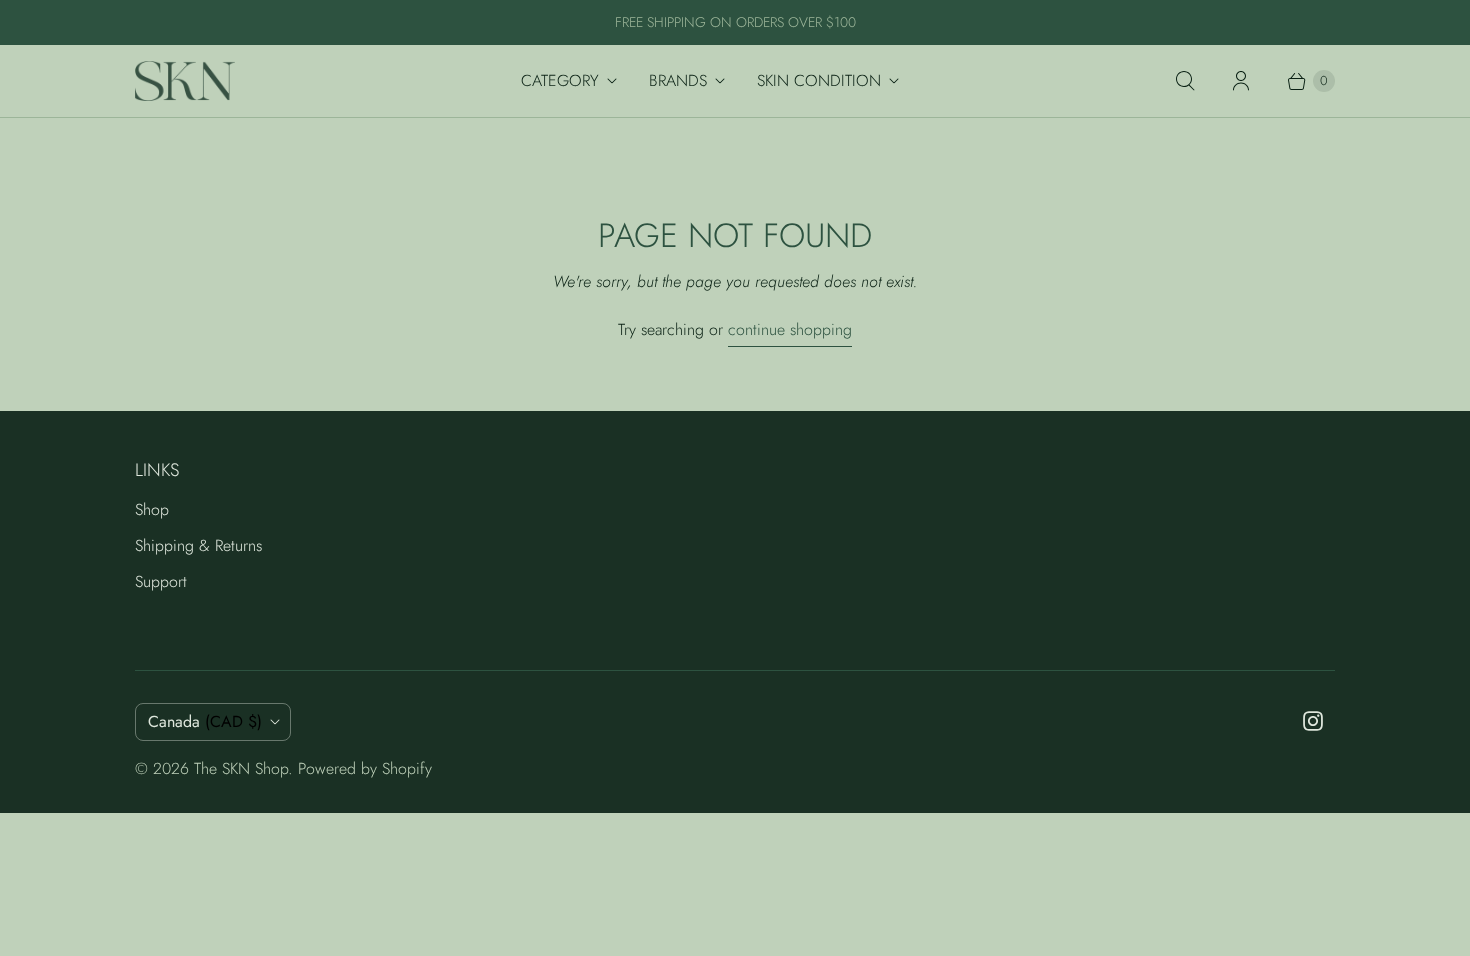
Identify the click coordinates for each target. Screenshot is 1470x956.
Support (161, 581)
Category (560, 80)
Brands (678, 80)
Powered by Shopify (365, 768)
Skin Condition (819, 80)
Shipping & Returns (198, 545)
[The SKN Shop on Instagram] (1313, 721)
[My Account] (1241, 81)
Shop (152, 509)
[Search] (1185, 81)
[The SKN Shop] (185, 81)
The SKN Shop (241, 768)
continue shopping (790, 329)
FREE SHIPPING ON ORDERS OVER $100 (735, 22)
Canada (205, 721)
